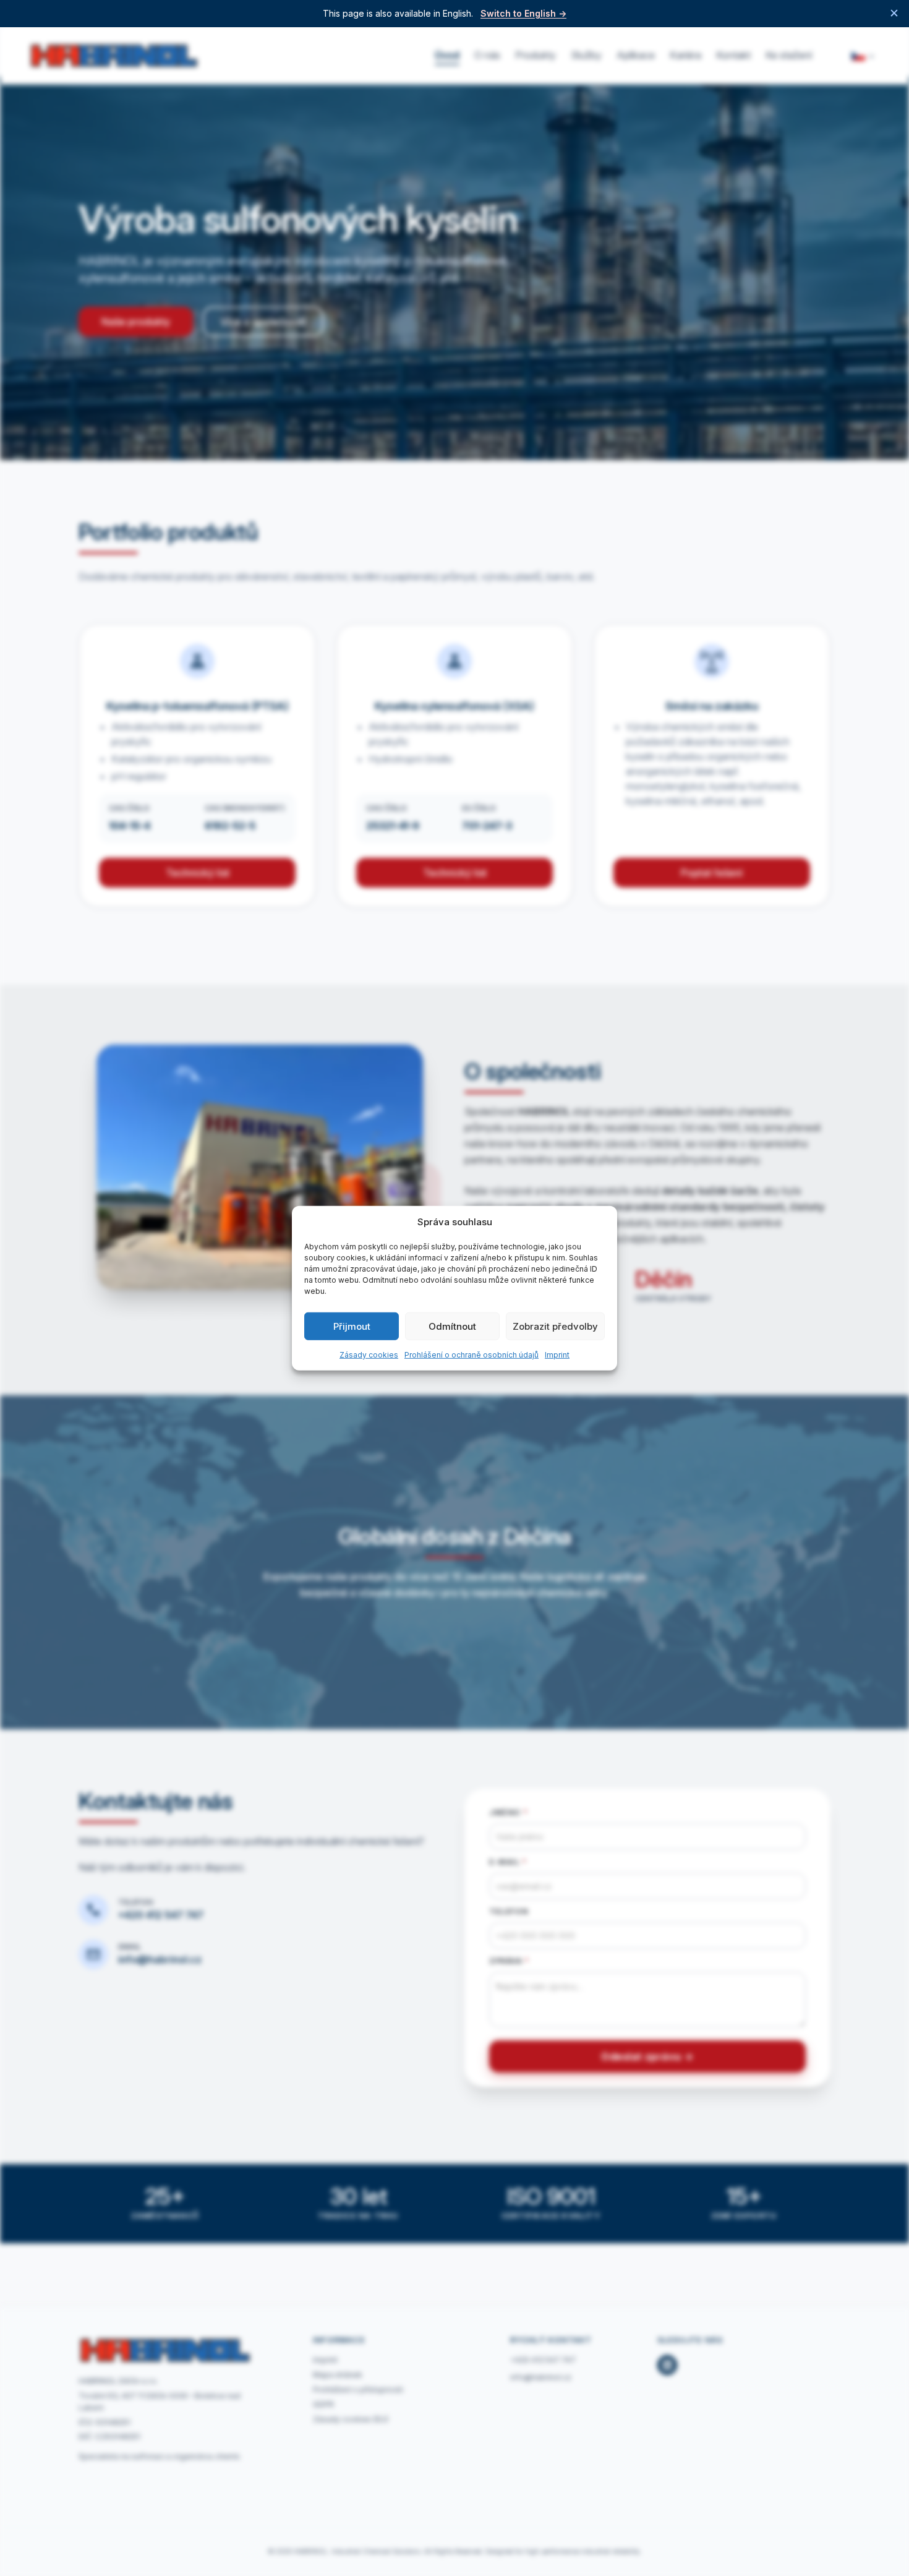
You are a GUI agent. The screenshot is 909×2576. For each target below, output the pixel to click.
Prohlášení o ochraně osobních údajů (472, 1355)
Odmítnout (452, 1326)
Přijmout (352, 1326)
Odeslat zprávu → (647, 2056)
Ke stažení (789, 55)
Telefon (509, 1911)
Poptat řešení (712, 873)
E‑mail (508, 1862)
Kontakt (733, 55)
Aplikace (636, 55)
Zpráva (509, 1961)
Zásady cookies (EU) (351, 2419)
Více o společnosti (263, 322)
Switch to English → (523, 14)
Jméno (508, 1812)
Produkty (536, 55)
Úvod (447, 55)
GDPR (323, 2404)
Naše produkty (136, 322)
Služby (586, 55)
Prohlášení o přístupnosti (358, 2390)
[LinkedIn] (667, 2365)
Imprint (557, 1355)
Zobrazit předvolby (555, 1326)
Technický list (198, 873)
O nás (487, 55)
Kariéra (685, 55)
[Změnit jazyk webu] (863, 56)
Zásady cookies (369, 1355)
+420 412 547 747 (161, 1915)
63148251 (113, 2422)
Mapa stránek (338, 2375)
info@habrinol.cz (160, 1959)
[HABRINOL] (114, 56)
